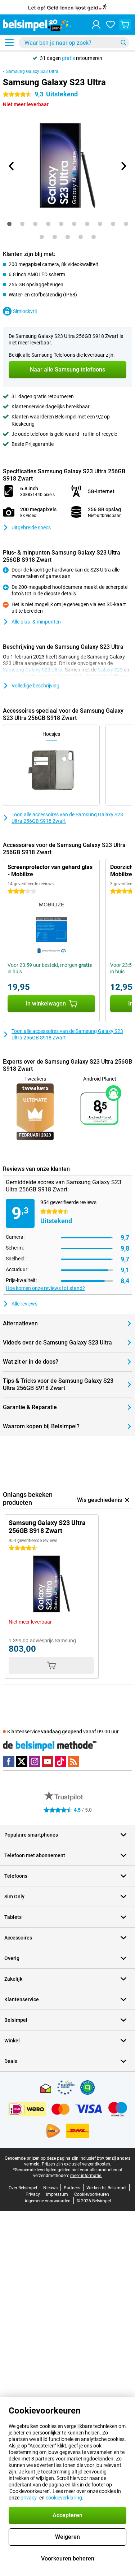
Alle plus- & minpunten (36, 622)
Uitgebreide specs (31, 527)
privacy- (29, 2498)
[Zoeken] (123, 43)
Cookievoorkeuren (92, 2194)
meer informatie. (86, 2176)
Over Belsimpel (23, 2188)
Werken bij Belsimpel (106, 2188)
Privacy (33, 2194)
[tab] (9, 224)
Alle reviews (24, 1304)
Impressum (57, 2194)
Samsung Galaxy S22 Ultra (33, 670)
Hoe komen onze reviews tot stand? (45, 1288)
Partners (72, 2188)
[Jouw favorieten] (111, 25)
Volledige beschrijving (35, 686)
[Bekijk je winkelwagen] (125, 25)
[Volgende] (123, 166)
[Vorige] (12, 166)
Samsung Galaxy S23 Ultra (32, 71)
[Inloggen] (96, 25)
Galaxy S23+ (17, 676)
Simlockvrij (25, 311)
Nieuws (50, 2188)
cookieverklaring (64, 2498)
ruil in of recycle (100, 434)
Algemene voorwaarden (48, 2201)
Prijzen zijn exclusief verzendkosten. (76, 2164)
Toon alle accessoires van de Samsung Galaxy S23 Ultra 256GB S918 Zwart (67, 818)
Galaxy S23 (110, 670)
